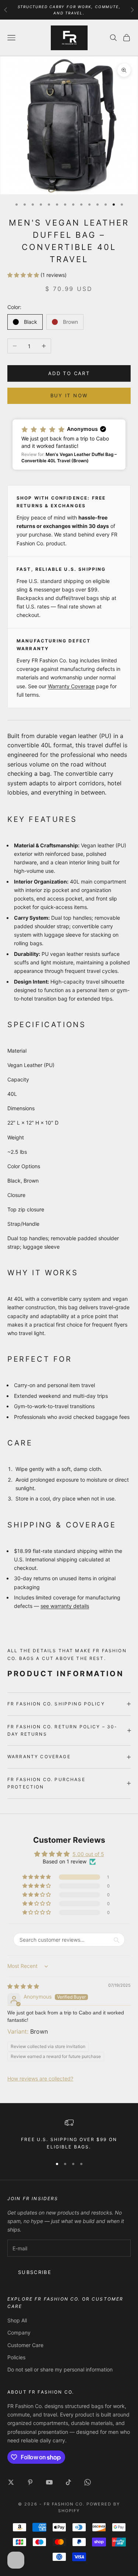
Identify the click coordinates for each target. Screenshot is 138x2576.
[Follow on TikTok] (68, 2482)
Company (19, 2333)
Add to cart (69, 373)
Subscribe (35, 2272)
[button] (24, 275)
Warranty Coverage (71, 686)
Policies (16, 2357)
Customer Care (25, 2345)
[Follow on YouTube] (49, 2482)
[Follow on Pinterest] (30, 2482)
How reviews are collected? (40, 2078)
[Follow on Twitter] (11, 2482)
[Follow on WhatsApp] (88, 2482)
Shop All (17, 2320)
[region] (69, 2135)
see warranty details (65, 1606)
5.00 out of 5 (88, 1854)
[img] (23, 1986)
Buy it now (69, 395)
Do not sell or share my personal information (60, 2369)
